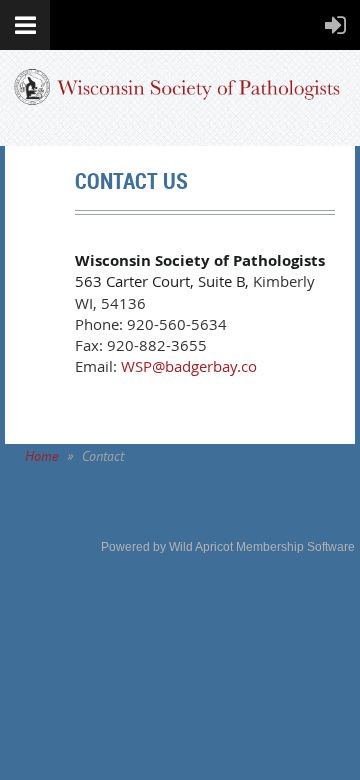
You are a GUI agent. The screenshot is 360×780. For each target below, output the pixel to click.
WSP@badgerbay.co (187, 366)
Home (41, 456)
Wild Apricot (201, 547)
